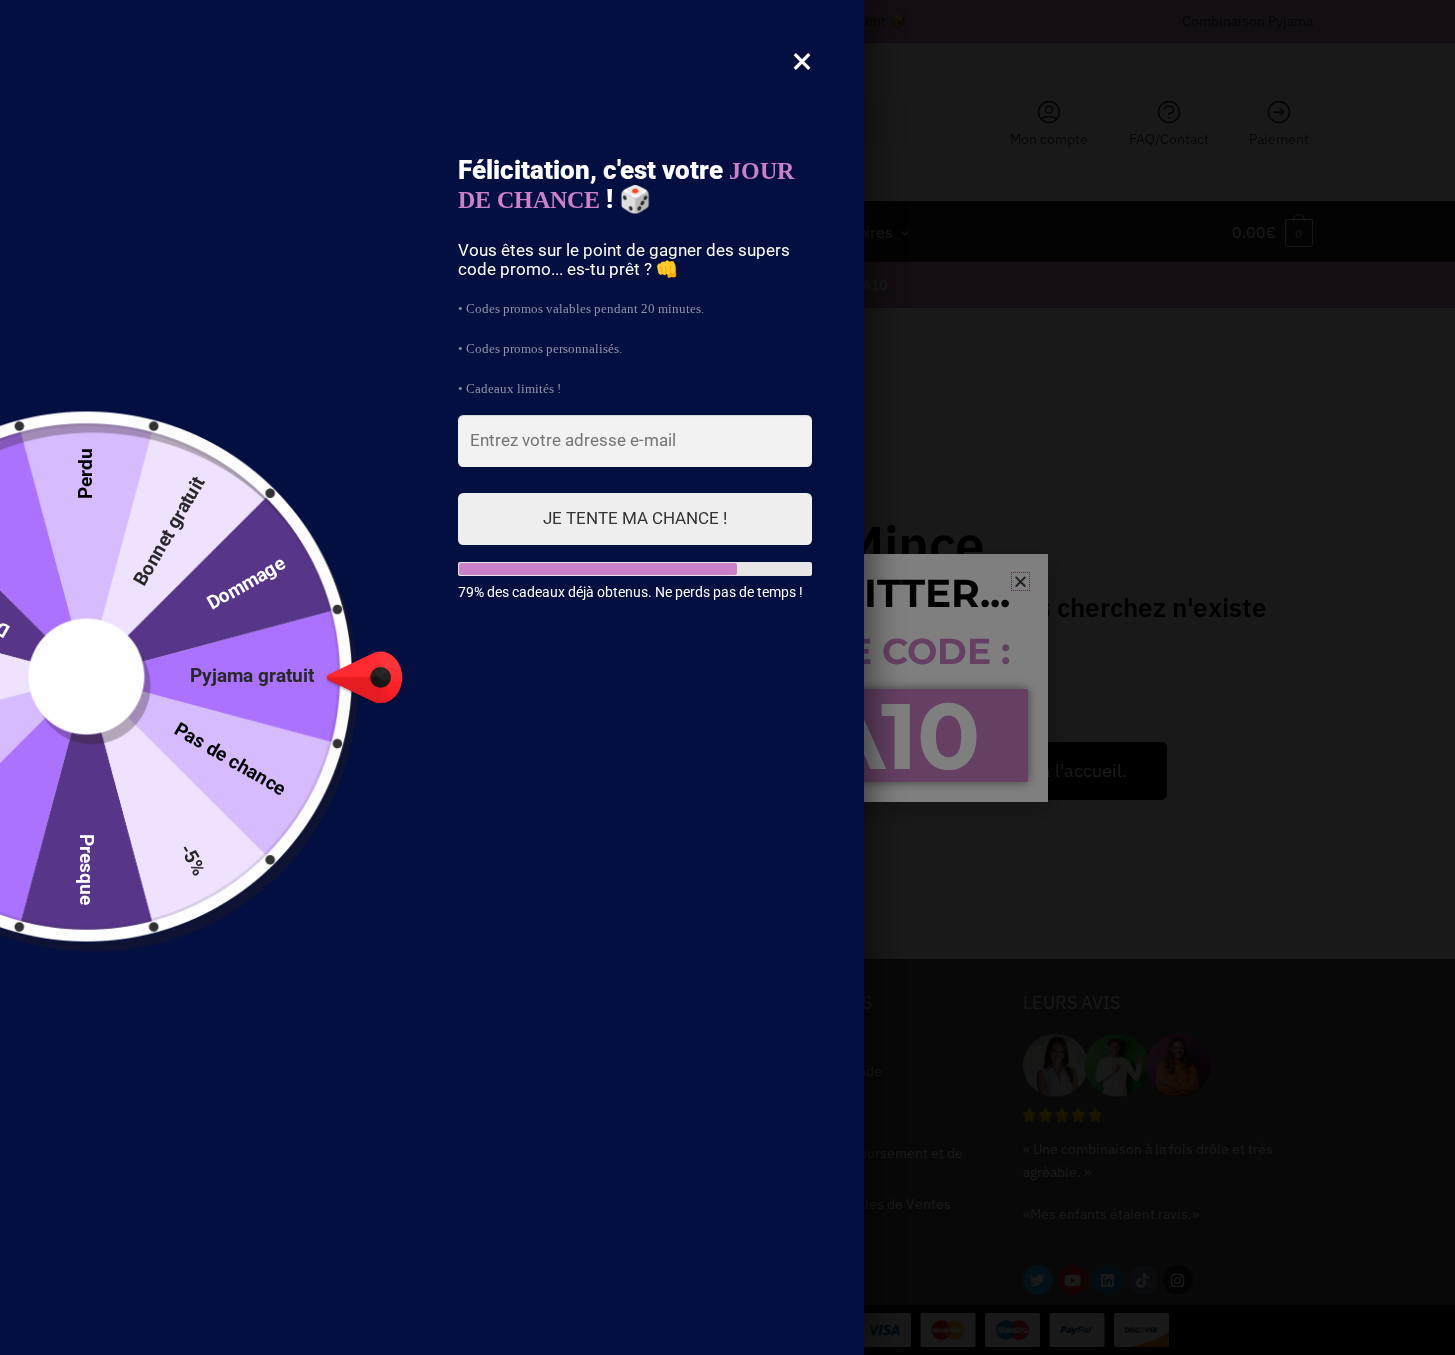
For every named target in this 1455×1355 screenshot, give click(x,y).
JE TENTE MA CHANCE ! (635, 518)
